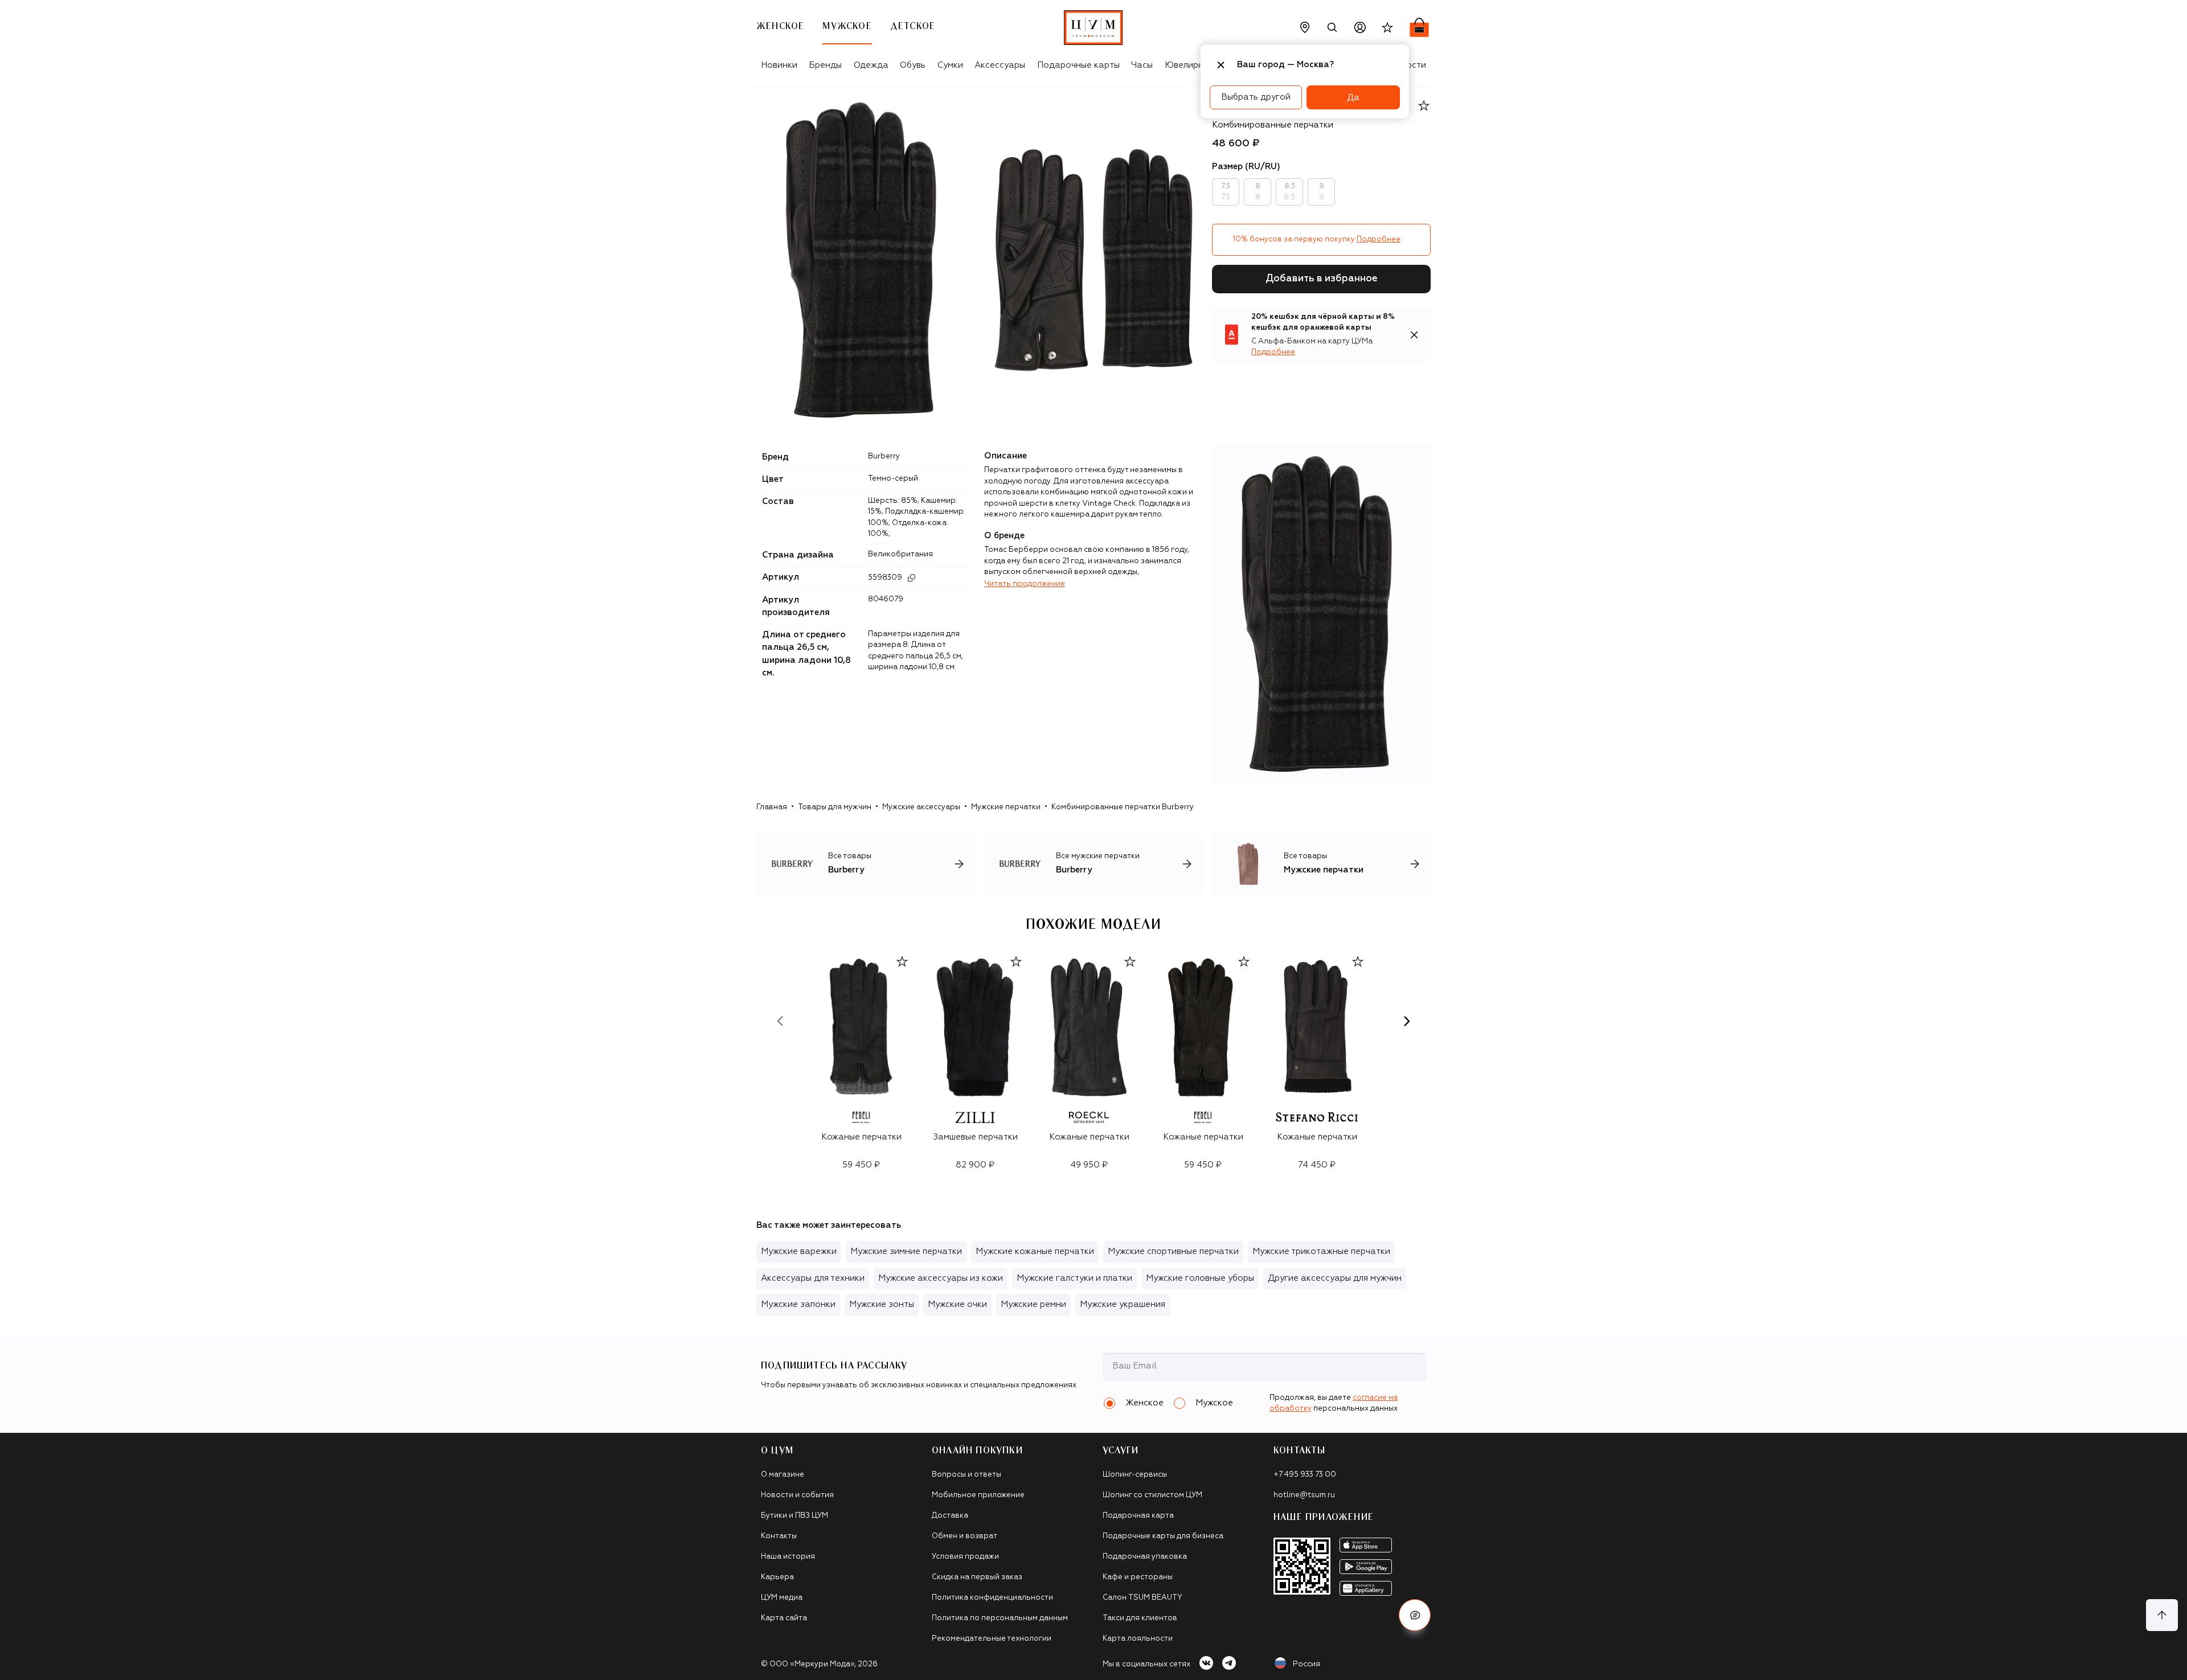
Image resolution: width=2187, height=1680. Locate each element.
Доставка (950, 1516)
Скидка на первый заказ (977, 1577)
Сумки (950, 65)
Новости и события (797, 1495)
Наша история (788, 1557)
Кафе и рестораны (1138, 1577)
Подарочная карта (1138, 1516)
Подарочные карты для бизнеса (1163, 1536)
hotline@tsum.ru (1304, 1495)
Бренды (825, 65)
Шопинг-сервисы (1135, 1475)
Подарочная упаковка (1145, 1557)
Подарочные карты (1078, 65)
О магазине (783, 1475)
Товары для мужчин (835, 807)
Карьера (777, 1577)
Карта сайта (784, 1618)
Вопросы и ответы (966, 1475)
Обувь (913, 65)
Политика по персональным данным (1000, 1618)
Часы (1142, 65)
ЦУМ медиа (782, 1598)
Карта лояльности (1138, 1639)
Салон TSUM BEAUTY (1142, 1598)
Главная (772, 807)
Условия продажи (965, 1557)
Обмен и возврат (965, 1536)
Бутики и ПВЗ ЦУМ (794, 1516)
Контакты (779, 1536)
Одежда (871, 65)
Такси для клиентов (1140, 1618)
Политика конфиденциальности (992, 1598)
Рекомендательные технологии (992, 1639)
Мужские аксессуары (921, 807)
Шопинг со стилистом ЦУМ (1152, 1495)
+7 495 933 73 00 (1305, 1475)
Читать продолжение (1025, 584)
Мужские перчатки (1006, 807)
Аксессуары (1000, 65)
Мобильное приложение (978, 1495)
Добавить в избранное (1322, 279)
